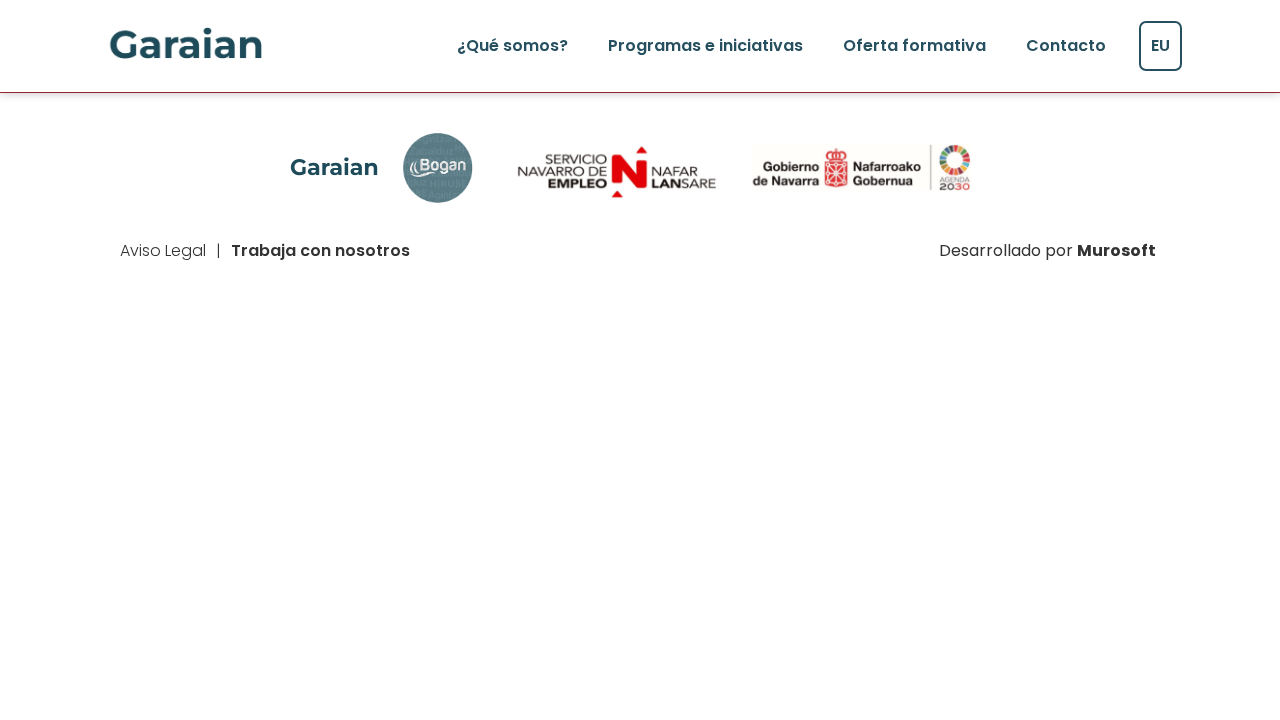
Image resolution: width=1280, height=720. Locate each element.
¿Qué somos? (512, 45)
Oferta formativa (914, 45)
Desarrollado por (1047, 250)
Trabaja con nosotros (320, 250)
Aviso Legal (163, 250)
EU (1160, 45)
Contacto (1066, 45)
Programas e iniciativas (705, 45)
